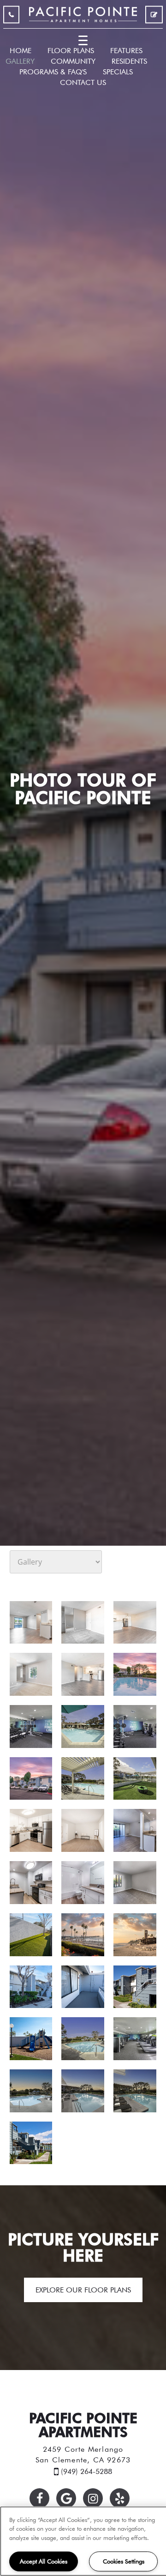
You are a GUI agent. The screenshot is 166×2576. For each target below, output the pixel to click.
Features (126, 50)
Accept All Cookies (44, 2561)
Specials (118, 72)
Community (73, 61)
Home (21, 50)
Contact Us (83, 82)
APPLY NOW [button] (154, 17)
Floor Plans (71, 50)
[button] (39, 2498)
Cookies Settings (124, 2561)
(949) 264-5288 (11, 17)
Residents (129, 61)
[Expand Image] (31, 1623)
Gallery (20, 61)
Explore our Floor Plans (83, 2290)
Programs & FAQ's (53, 72)
